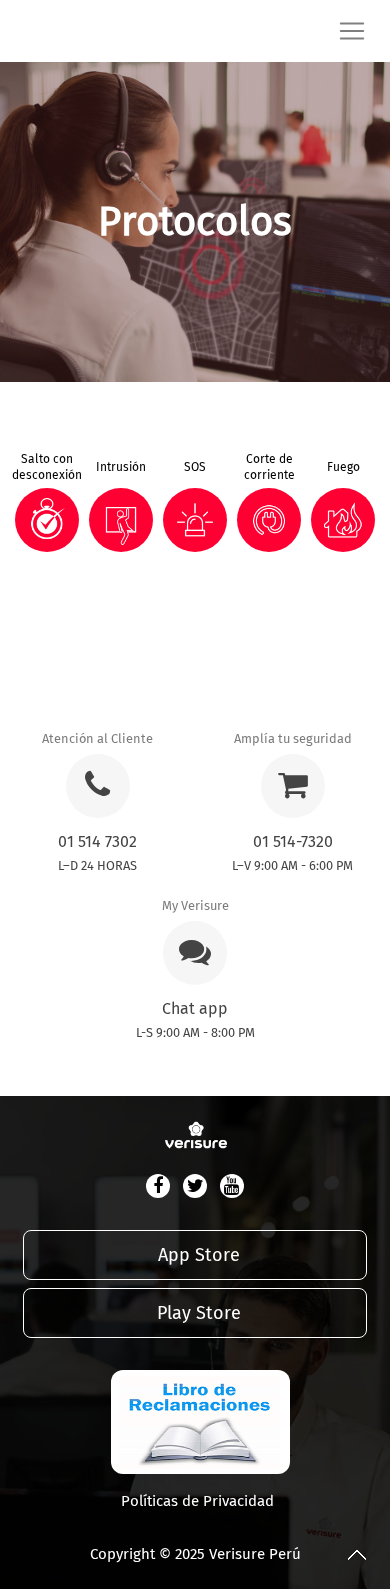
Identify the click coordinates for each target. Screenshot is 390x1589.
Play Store (199, 1313)
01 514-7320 (293, 841)
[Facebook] (158, 1186)
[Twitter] (195, 1186)
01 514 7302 (97, 841)
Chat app (195, 1008)
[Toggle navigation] (359, 31)
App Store (199, 1255)
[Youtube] (232, 1186)
